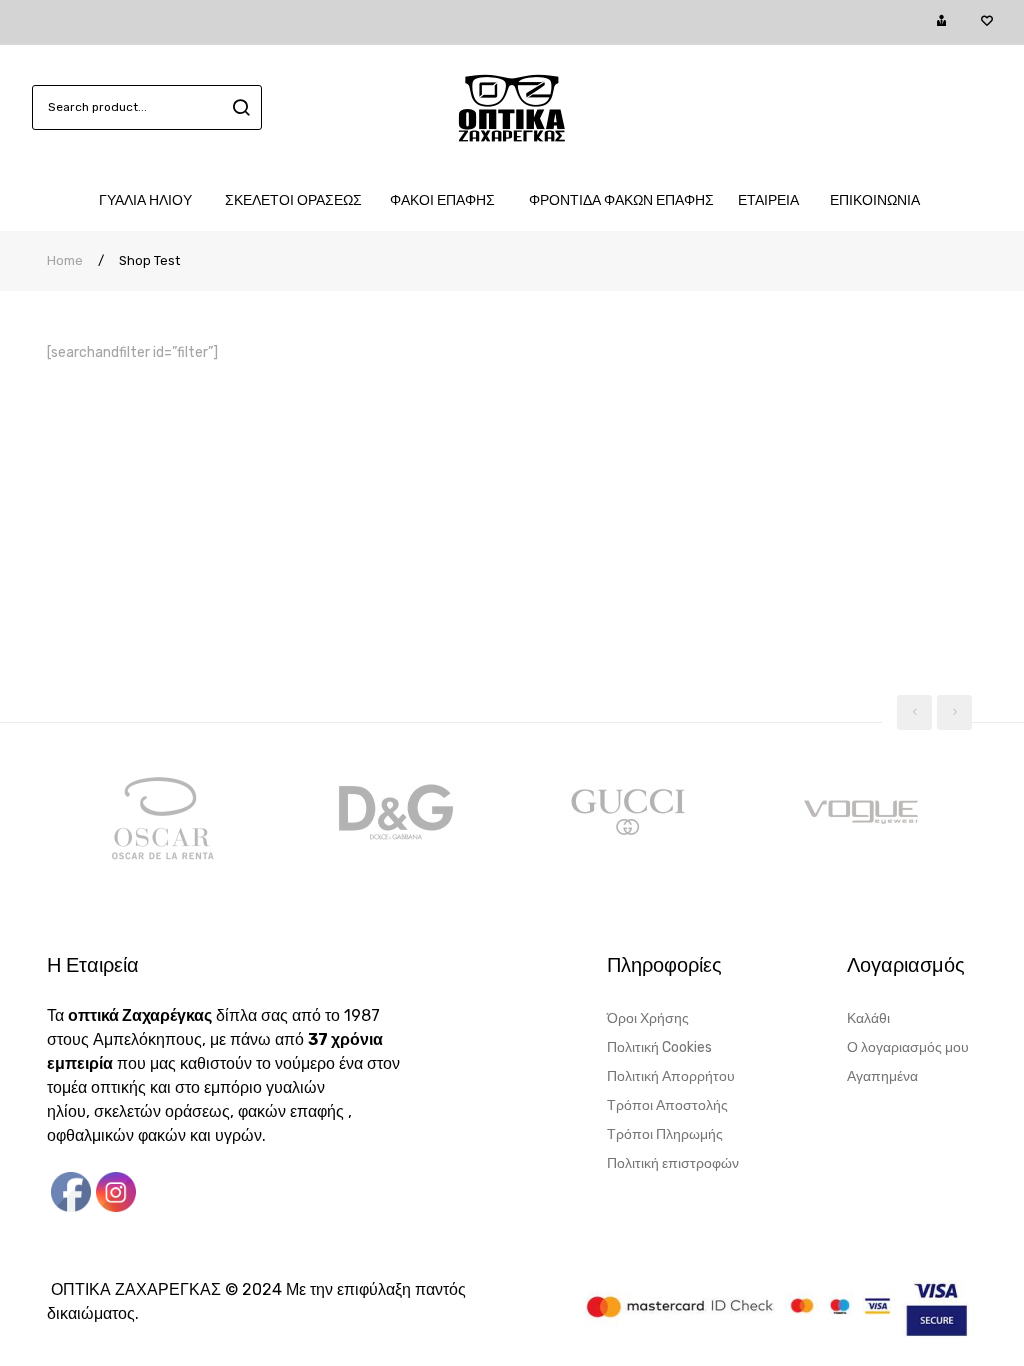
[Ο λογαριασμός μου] (941, 22)
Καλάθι (868, 1018)
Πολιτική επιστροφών (673, 1163)
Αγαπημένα (882, 1076)
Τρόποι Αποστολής (667, 1105)
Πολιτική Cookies (659, 1047)
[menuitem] (153, 201)
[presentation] (914, 712)
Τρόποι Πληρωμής (665, 1134)
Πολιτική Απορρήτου (671, 1076)
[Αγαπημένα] (986, 22)
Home (65, 260)
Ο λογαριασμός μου (908, 1047)
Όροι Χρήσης (648, 1018)
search (238, 107)
